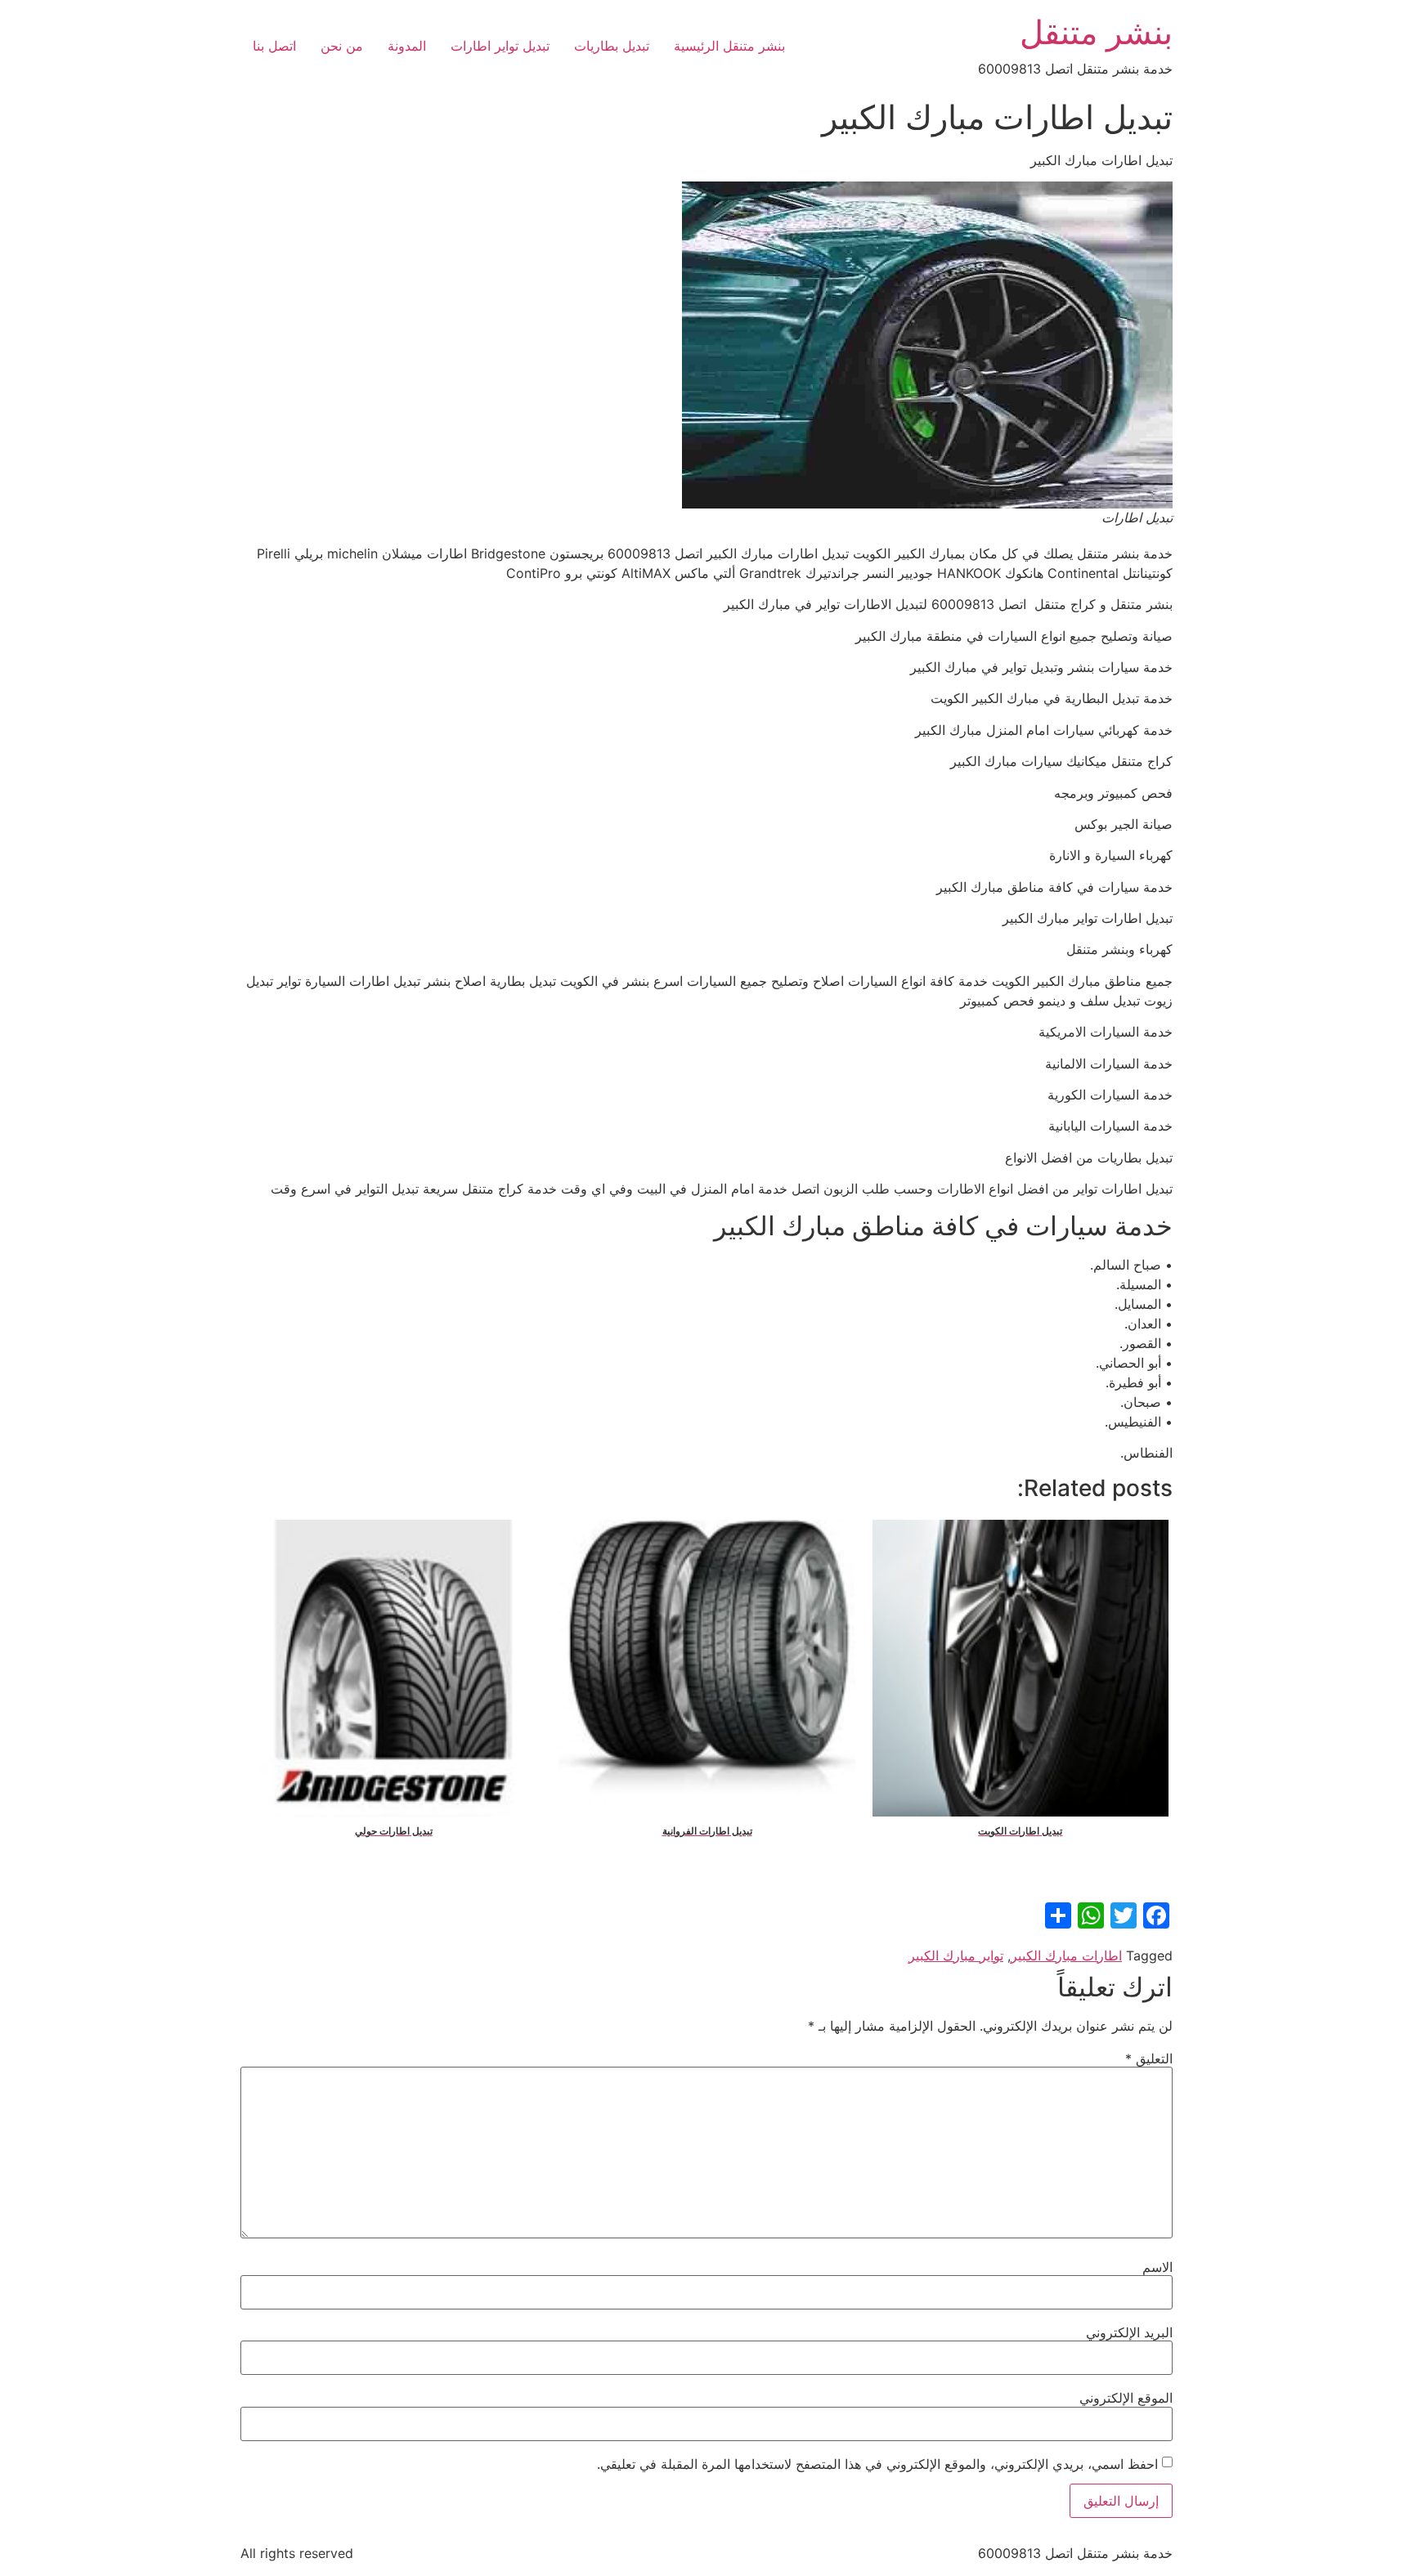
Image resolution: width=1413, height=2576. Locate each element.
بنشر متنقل (1096, 32)
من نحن (342, 46)
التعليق (1149, 2059)
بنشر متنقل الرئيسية (729, 46)
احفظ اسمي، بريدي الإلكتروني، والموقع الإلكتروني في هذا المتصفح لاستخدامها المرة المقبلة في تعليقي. (877, 2464)
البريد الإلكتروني (1129, 2332)
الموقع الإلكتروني (1126, 2398)
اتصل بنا (274, 46)
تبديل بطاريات (612, 46)
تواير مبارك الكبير (956, 1956)
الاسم (1157, 2267)
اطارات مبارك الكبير (1066, 1956)
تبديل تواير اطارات (500, 46)
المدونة (407, 46)
